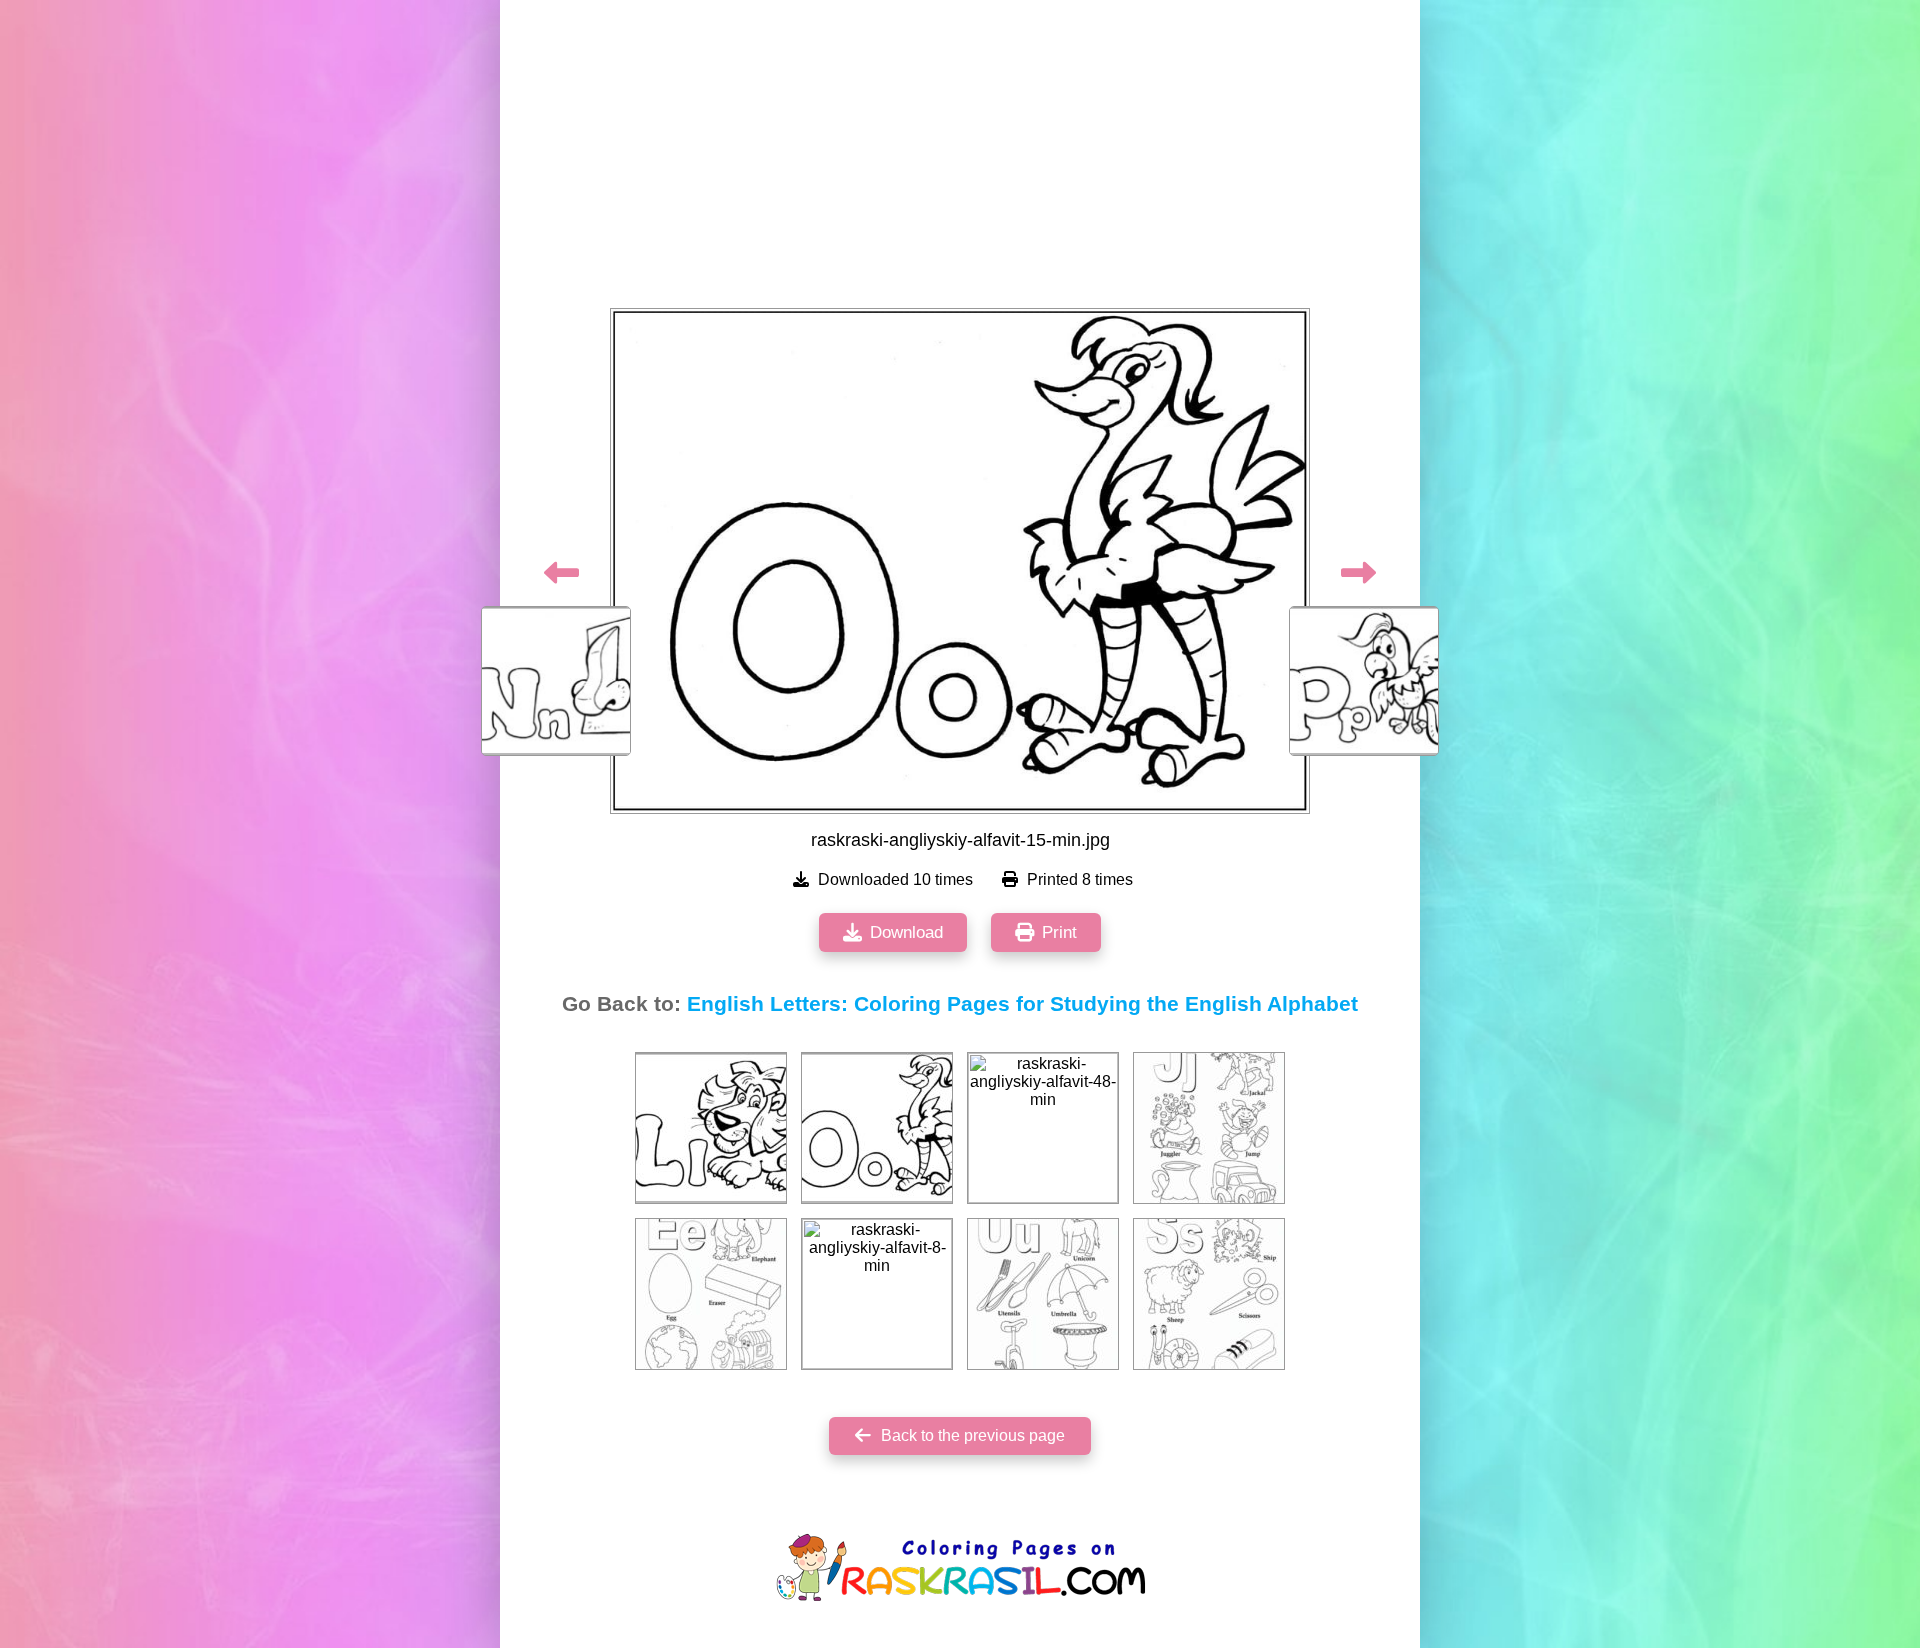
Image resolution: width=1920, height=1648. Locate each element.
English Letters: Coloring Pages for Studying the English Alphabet (1022, 1004)
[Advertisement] (960, 160)
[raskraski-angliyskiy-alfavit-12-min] (711, 1128)
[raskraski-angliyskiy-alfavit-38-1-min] (1209, 1128)
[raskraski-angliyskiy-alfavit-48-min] (1043, 1128)
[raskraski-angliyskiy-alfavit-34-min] (711, 1294)
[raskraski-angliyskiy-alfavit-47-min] (1209, 1294)
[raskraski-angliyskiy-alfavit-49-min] (1043, 1294)
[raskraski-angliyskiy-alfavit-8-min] (877, 1294)
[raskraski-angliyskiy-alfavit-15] (877, 1128)
